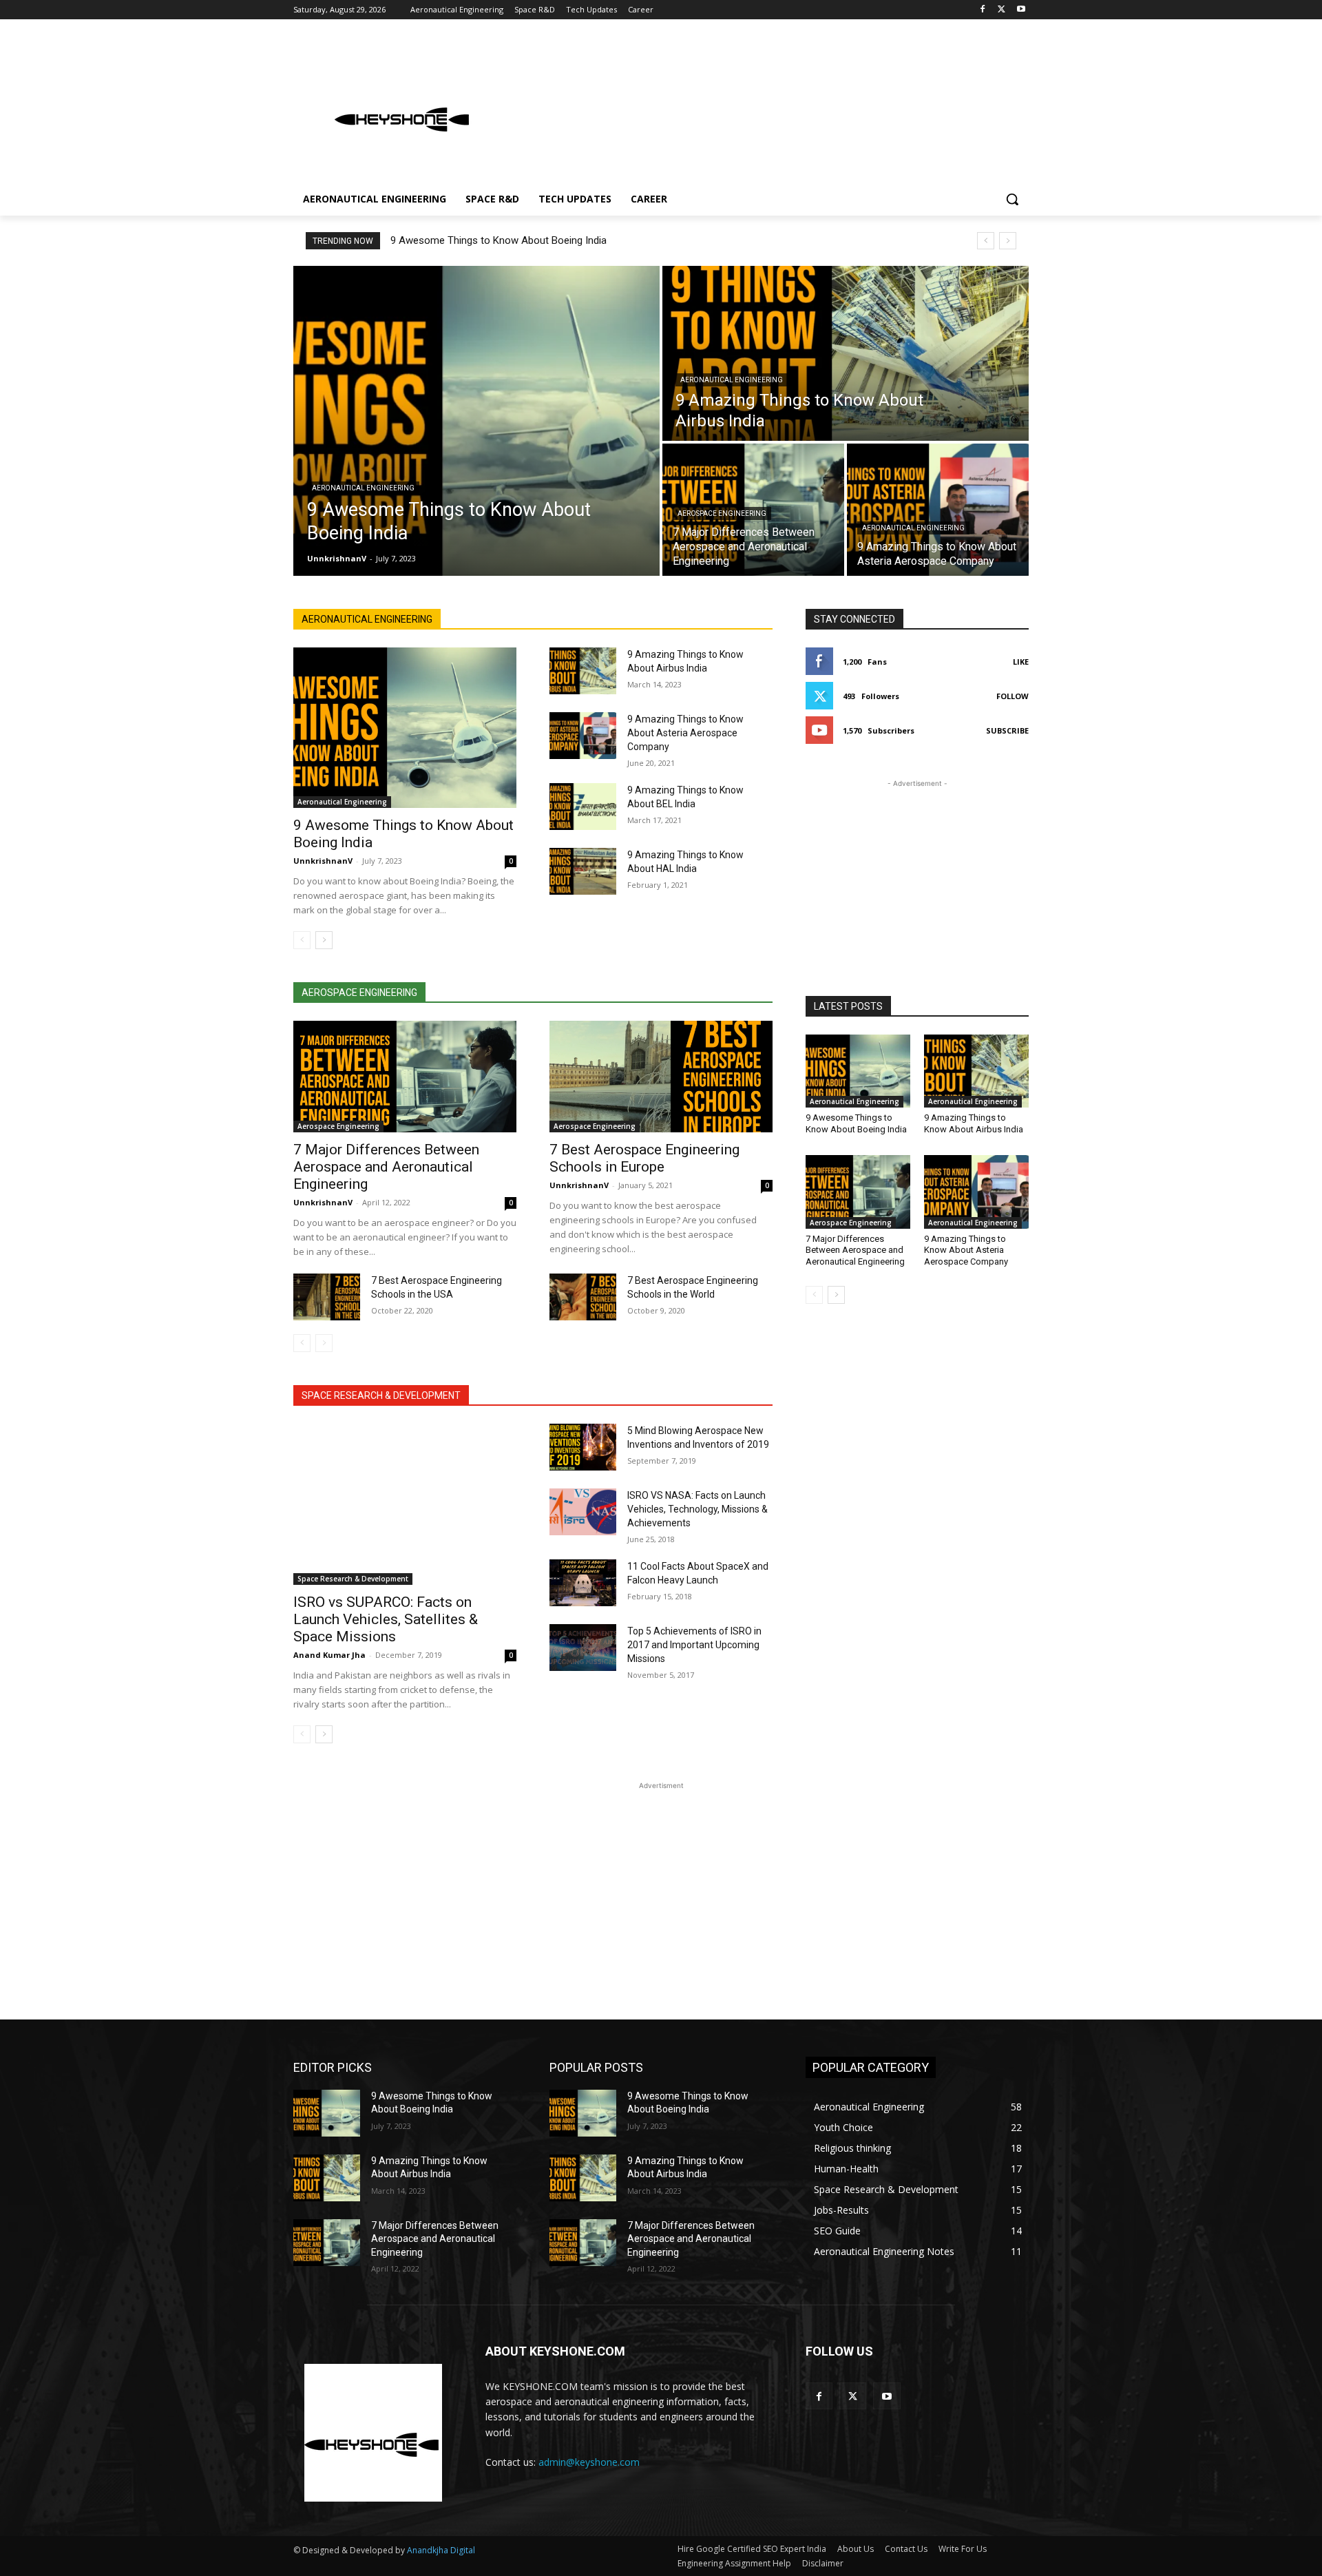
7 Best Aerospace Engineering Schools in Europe (644, 1158)
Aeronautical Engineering (363, 488)
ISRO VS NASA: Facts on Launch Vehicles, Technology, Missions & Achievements (697, 1509)
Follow (1013, 696)
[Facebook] (983, 10)
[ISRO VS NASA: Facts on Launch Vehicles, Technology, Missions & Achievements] (583, 1512)
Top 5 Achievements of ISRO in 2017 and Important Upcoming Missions (694, 1645)
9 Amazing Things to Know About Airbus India (974, 1123)
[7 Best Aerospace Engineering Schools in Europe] (661, 1077)
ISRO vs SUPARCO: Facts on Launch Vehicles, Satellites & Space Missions (386, 1619)
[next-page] (324, 940)
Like (1021, 662)
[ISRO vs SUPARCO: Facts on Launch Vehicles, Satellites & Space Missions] (405, 1504)
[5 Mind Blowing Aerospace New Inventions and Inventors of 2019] (583, 1447)
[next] (1008, 241)
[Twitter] (1001, 10)
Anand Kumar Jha (329, 1655)
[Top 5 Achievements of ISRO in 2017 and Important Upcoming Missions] (583, 1648)
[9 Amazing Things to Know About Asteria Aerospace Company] (938, 510)
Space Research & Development (353, 1579)
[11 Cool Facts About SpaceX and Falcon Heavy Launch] (583, 1583)
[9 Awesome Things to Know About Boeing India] (476, 421)
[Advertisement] (764, 106)
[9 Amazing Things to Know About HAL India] (583, 871)
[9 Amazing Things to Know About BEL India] (583, 807)
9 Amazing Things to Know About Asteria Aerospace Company (685, 733)
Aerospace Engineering (722, 513)
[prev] (986, 241)
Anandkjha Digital (441, 2550)
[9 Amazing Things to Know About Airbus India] (846, 353)
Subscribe (1007, 730)
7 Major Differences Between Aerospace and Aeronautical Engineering (386, 1167)
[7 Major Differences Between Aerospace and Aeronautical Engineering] (405, 1077)
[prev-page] (302, 940)
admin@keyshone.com (589, 2462)
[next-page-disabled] (324, 1343)
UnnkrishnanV (323, 861)
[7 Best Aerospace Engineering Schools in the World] (583, 1297)
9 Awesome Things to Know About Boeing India (499, 240)
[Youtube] (1021, 10)
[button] (1012, 199)
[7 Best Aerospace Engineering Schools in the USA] (327, 1297)
